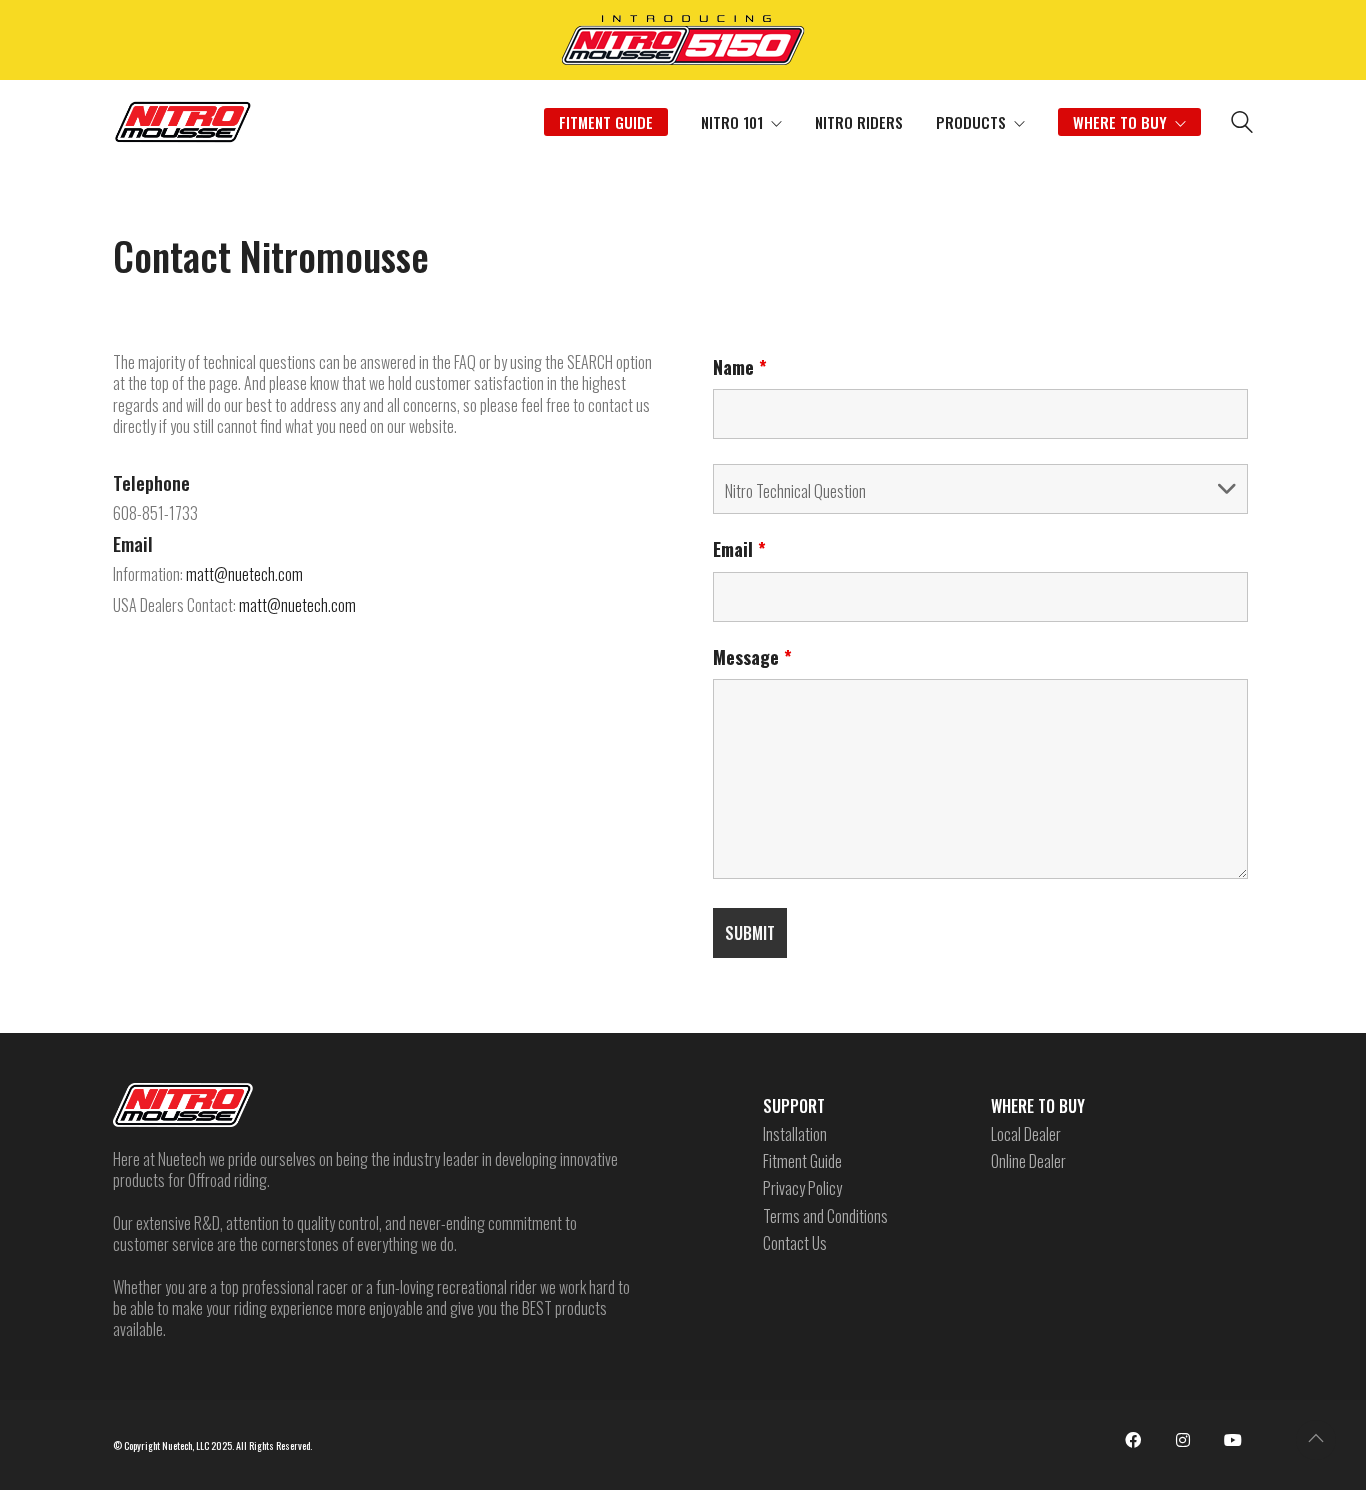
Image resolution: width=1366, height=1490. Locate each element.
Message (752, 657)
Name (740, 367)
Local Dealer (1026, 1134)
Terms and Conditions (825, 1216)
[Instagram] (1183, 1440)
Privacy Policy (802, 1188)
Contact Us (795, 1243)
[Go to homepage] (183, 122)
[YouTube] (1233, 1440)
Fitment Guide (802, 1161)
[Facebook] (1133, 1440)
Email (739, 549)
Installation (795, 1134)
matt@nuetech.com (244, 574)
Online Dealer (1028, 1161)
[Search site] (1242, 124)
